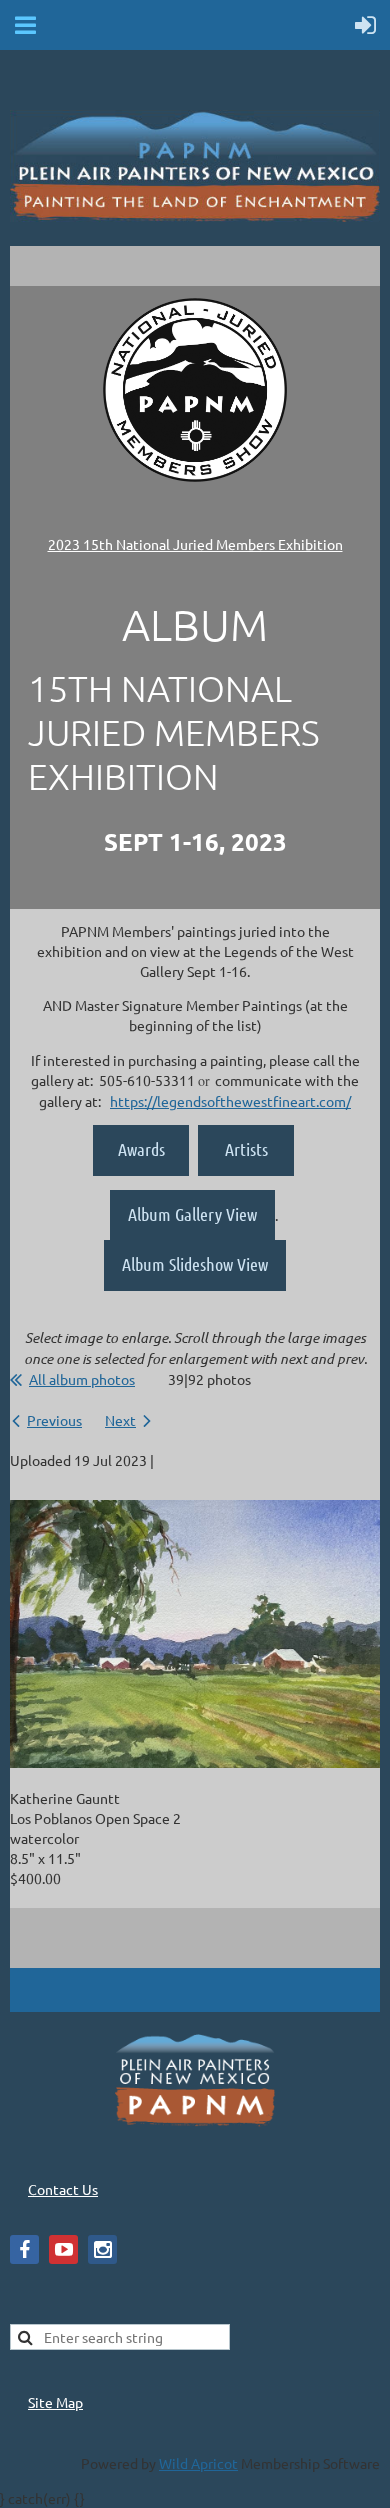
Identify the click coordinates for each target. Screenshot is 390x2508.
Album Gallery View (192, 1214)
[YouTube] (63, 2249)
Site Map (55, 2402)
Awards (141, 1149)
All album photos (82, 1379)
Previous (54, 1420)
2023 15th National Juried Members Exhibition (195, 544)
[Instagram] (102, 2249)
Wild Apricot (198, 2463)
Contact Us (63, 2189)
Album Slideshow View (195, 1264)
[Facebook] (24, 2249)
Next (120, 1420)
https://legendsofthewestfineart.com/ (230, 1101)
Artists (246, 1149)
